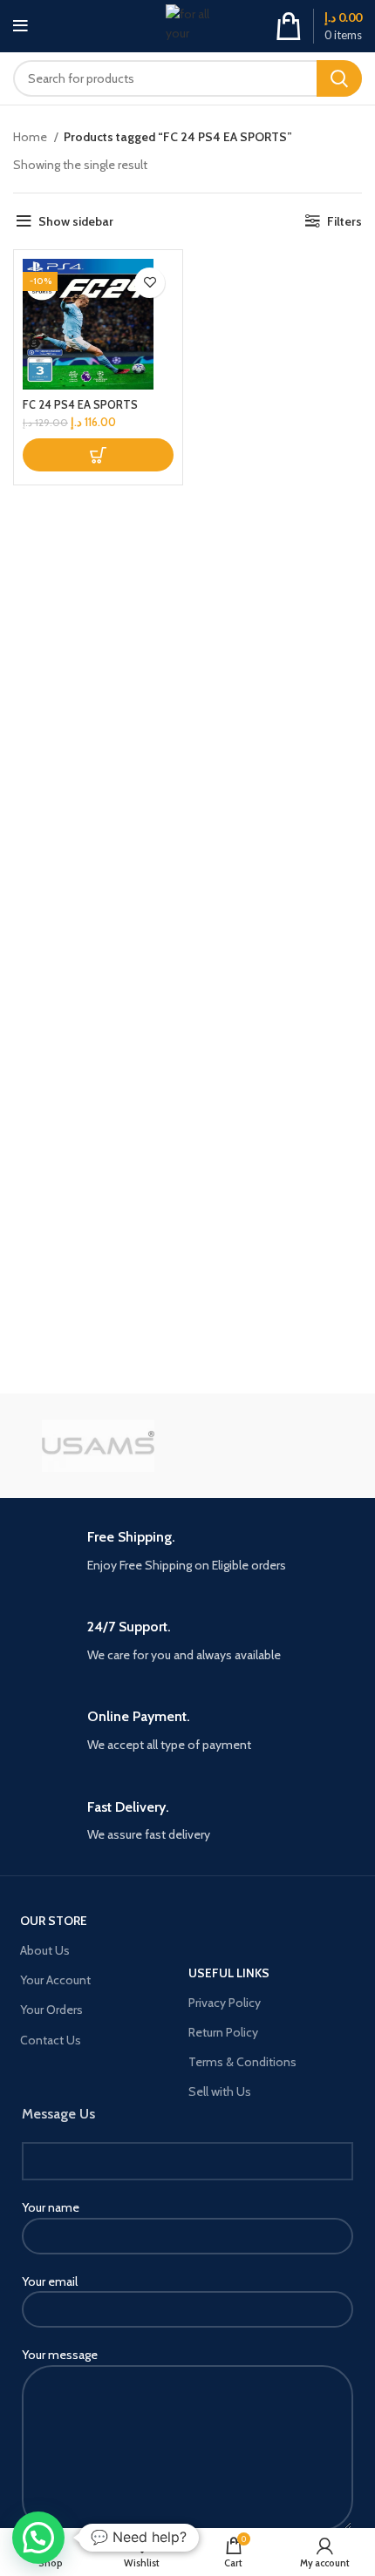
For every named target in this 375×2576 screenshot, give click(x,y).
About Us (45, 1950)
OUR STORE (54, 1921)
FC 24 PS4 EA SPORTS (80, 405)
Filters (344, 221)
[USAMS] (98, 1446)
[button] (98, 455)
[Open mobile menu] (20, 26)
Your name (51, 2207)
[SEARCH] (339, 78)
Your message (60, 2355)
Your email (50, 2281)
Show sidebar (76, 221)
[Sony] (277, 1446)
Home (31, 137)
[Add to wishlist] (150, 283)
